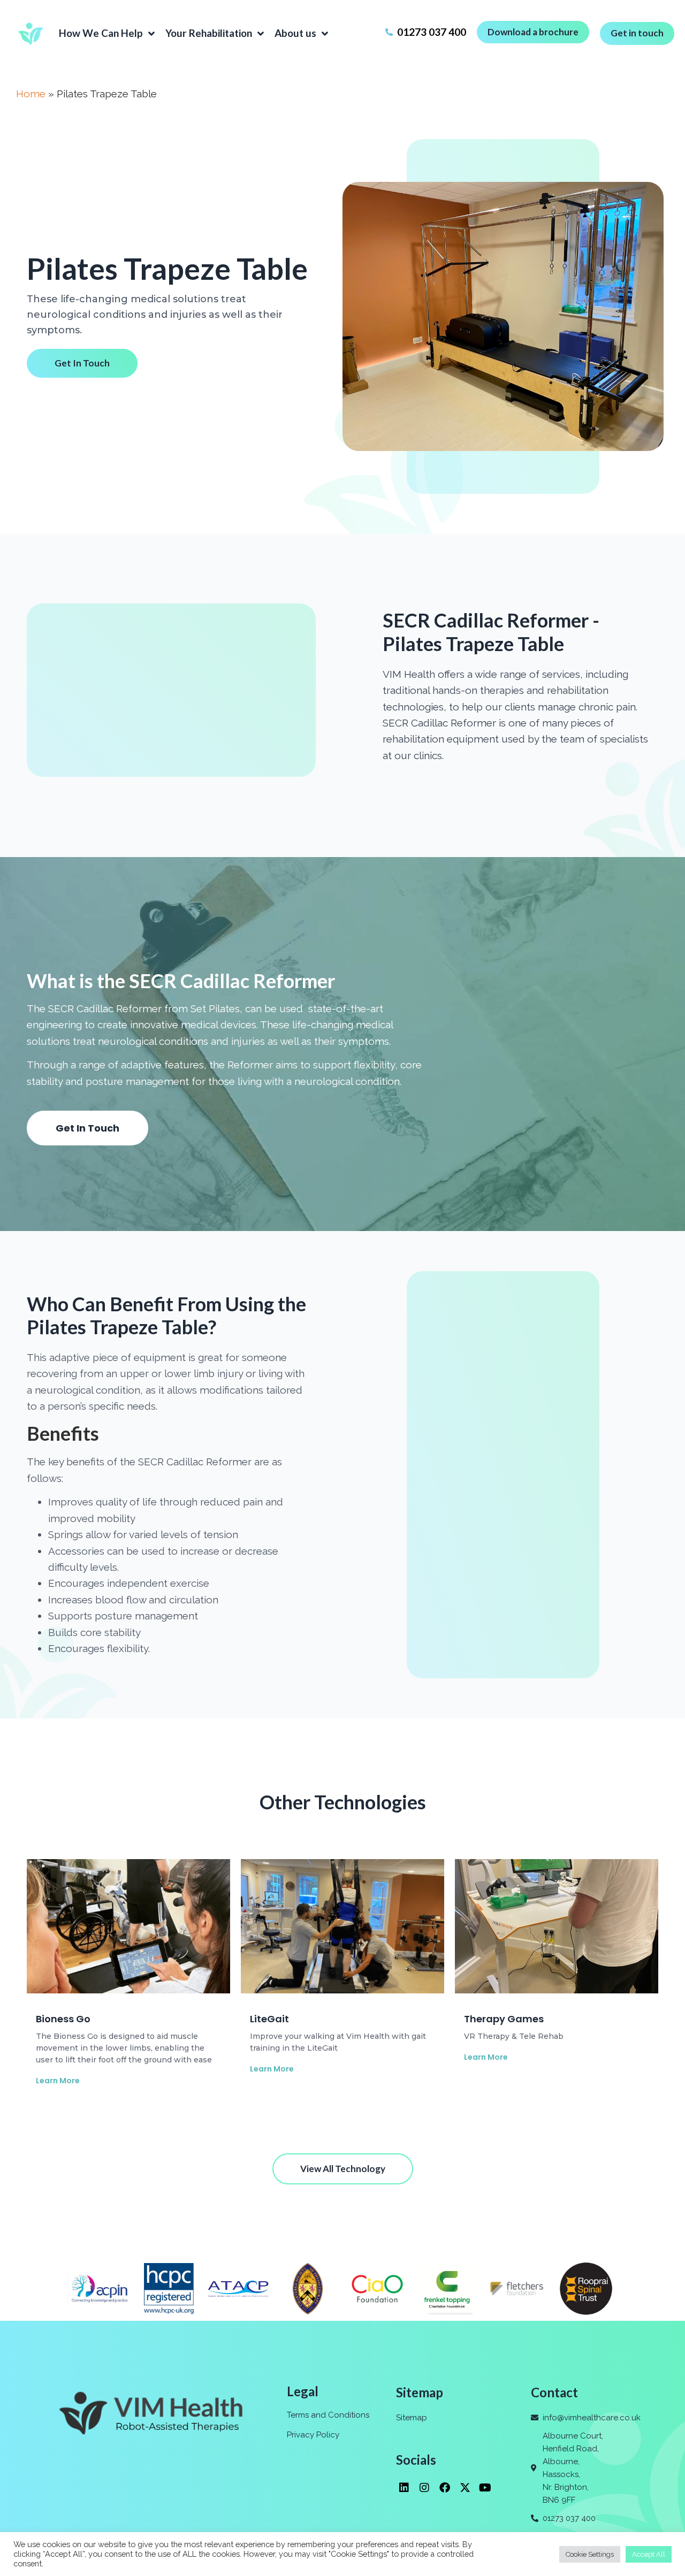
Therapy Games (504, 2019)
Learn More (58, 2081)
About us (295, 33)
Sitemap (412, 2418)
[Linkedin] (404, 2488)
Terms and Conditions (328, 2415)
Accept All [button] (649, 2554)
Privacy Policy (313, 2435)
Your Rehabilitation (209, 33)
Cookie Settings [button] (590, 2554)
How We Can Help (101, 33)
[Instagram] (424, 2488)
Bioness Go (63, 2019)
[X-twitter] (465, 2488)
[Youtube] (485, 2488)
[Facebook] (445, 2488)
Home (31, 94)
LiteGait (269, 2019)
